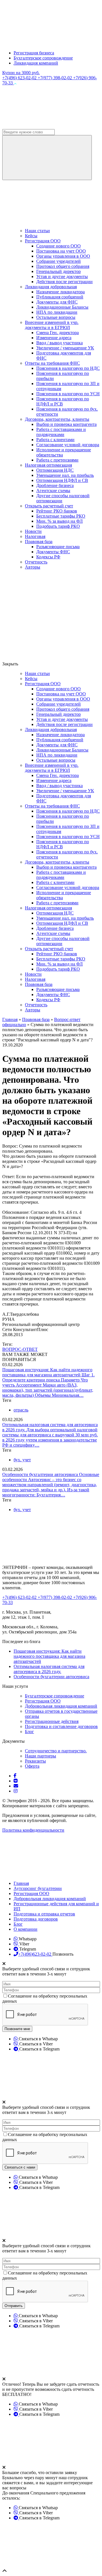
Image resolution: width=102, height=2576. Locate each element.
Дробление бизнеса (55, 485)
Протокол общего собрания (63, 266)
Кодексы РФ (48, 557)
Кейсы (31, 236)
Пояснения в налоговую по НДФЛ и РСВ (63, 401)
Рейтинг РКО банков (57, 511)
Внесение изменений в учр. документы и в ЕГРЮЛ (52, 325)
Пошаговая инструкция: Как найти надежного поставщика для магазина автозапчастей (47, 1372)
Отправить (14, 2306)
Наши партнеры (41, 1756)
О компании (25, 1929)
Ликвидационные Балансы (62, 307)
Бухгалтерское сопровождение (43, 58)
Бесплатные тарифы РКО (61, 516)
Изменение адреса (54, 338)
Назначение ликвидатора (60, 292)
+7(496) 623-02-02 (20, 78)
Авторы (33, 567)
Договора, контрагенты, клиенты (57, 419)
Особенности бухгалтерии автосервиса (41, 1474)
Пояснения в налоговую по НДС (68, 368)
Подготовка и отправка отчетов (44, 1914)
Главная (21, 1883)
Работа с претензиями (57, 460)
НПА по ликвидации (57, 312)
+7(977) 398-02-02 (55, 78)
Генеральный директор (59, 271)
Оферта (32, 1766)
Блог (29, 1732)
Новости (33, 531)
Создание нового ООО (59, 246)
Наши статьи (37, 231)
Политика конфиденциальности (33, 1830)
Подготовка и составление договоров (61, 1726)
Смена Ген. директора (58, 333)
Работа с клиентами (55, 440)
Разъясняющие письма (58, 547)
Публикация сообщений (60, 297)
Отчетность (36, 562)
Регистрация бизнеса (34, 53)
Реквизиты (35, 1761)
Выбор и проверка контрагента (66, 424)
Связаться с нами (20, 2167)
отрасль (21, 1410)
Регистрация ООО (43, 241)
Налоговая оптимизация (48, 465)
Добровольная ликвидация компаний (61, 1706)
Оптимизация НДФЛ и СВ (62, 480)
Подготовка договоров (36, 1919)
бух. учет (22, 1460)
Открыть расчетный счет (49, 506)
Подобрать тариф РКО (58, 526)
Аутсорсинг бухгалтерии (38, 1888)
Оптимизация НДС (55, 470)
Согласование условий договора (68, 445)
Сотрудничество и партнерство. (56, 1751)
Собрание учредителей (59, 261)
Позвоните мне (17, 2029)
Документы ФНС (53, 552)
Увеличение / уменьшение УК (65, 348)
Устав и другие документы (62, 276)
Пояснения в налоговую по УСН (68, 394)
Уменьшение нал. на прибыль (65, 475)
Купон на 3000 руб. (21, 73)
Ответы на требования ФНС (52, 363)
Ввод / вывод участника (59, 343)
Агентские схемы (53, 491)
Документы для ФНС (57, 302)
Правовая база (39, 542)
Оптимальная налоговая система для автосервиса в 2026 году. (49, 1669)
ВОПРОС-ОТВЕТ (20, 1349)
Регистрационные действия (52, 1721)
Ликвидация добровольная (51, 287)
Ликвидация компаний (36, 63)
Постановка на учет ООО (61, 251)
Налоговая (35, 536)
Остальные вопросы (56, 317)
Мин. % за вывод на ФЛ (59, 521)
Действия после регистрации (64, 282)
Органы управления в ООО (63, 256)
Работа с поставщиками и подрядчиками (61, 432)
